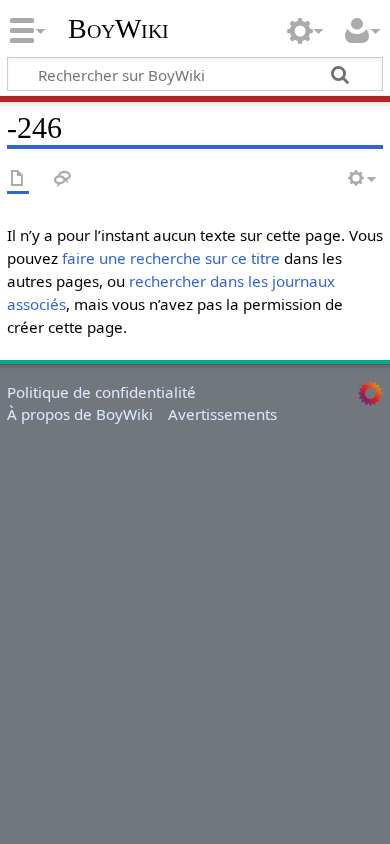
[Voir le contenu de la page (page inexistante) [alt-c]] (18, 179)
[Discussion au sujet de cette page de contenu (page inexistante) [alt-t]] (63, 179)
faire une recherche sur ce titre (171, 258)
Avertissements (222, 414)
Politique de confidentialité (101, 392)
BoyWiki (118, 29)
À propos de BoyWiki (80, 414)
